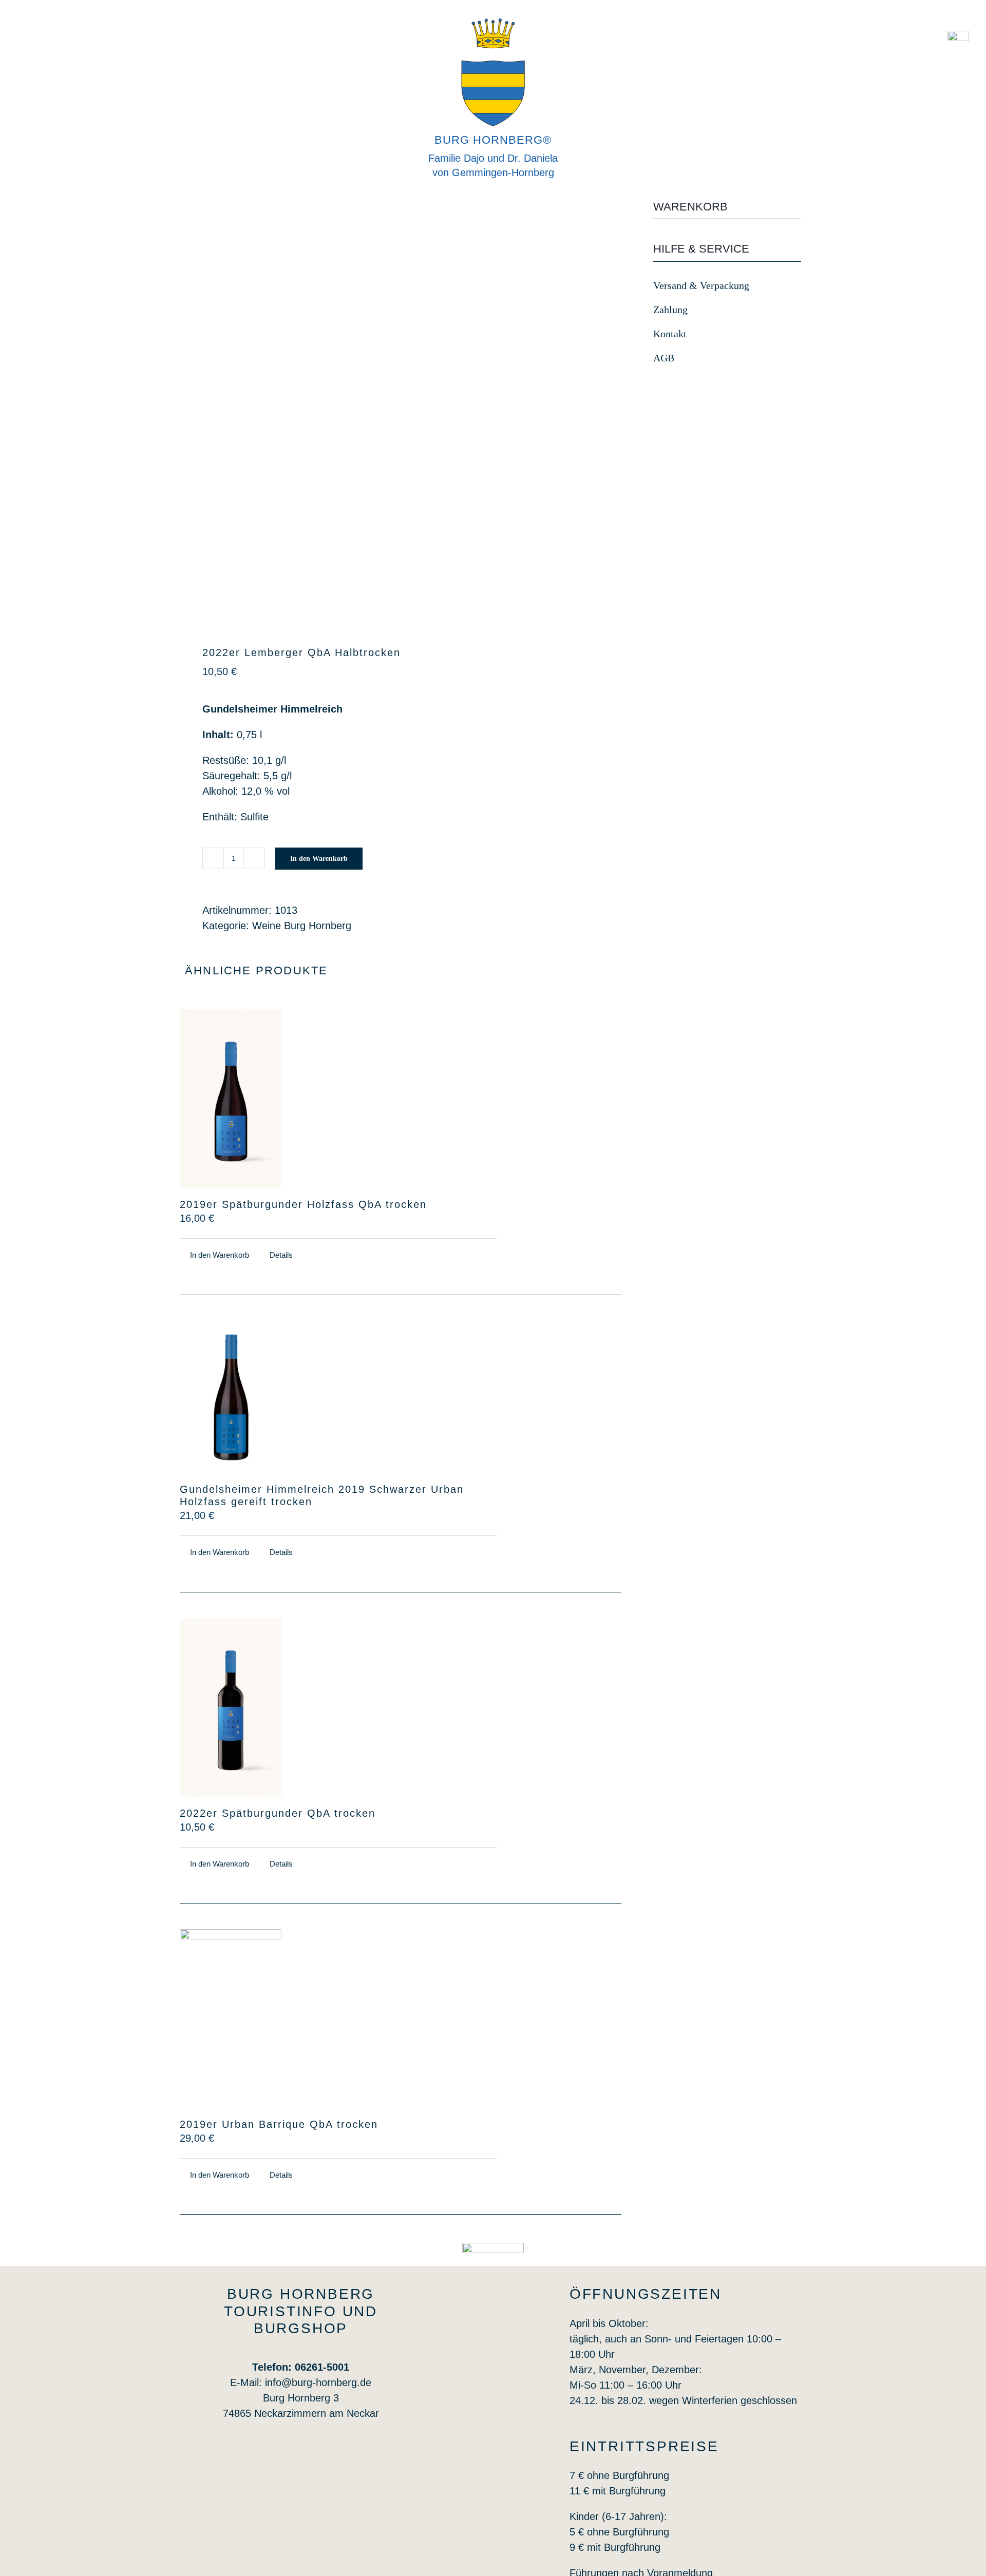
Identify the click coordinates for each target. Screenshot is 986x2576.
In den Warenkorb (319, 859)
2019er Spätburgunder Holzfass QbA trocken (303, 1204)
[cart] (958, 36)
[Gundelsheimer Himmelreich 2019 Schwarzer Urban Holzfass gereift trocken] (231, 1397)
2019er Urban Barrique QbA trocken (279, 2124)
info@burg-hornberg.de (318, 2382)
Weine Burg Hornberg (302, 926)
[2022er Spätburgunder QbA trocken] (231, 1707)
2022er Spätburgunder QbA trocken (278, 1813)
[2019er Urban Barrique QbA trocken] (231, 2018)
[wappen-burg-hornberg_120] (493, 2248)
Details (281, 1255)
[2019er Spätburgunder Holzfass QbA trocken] (231, 1099)
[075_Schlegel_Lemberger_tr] (288, 410)
